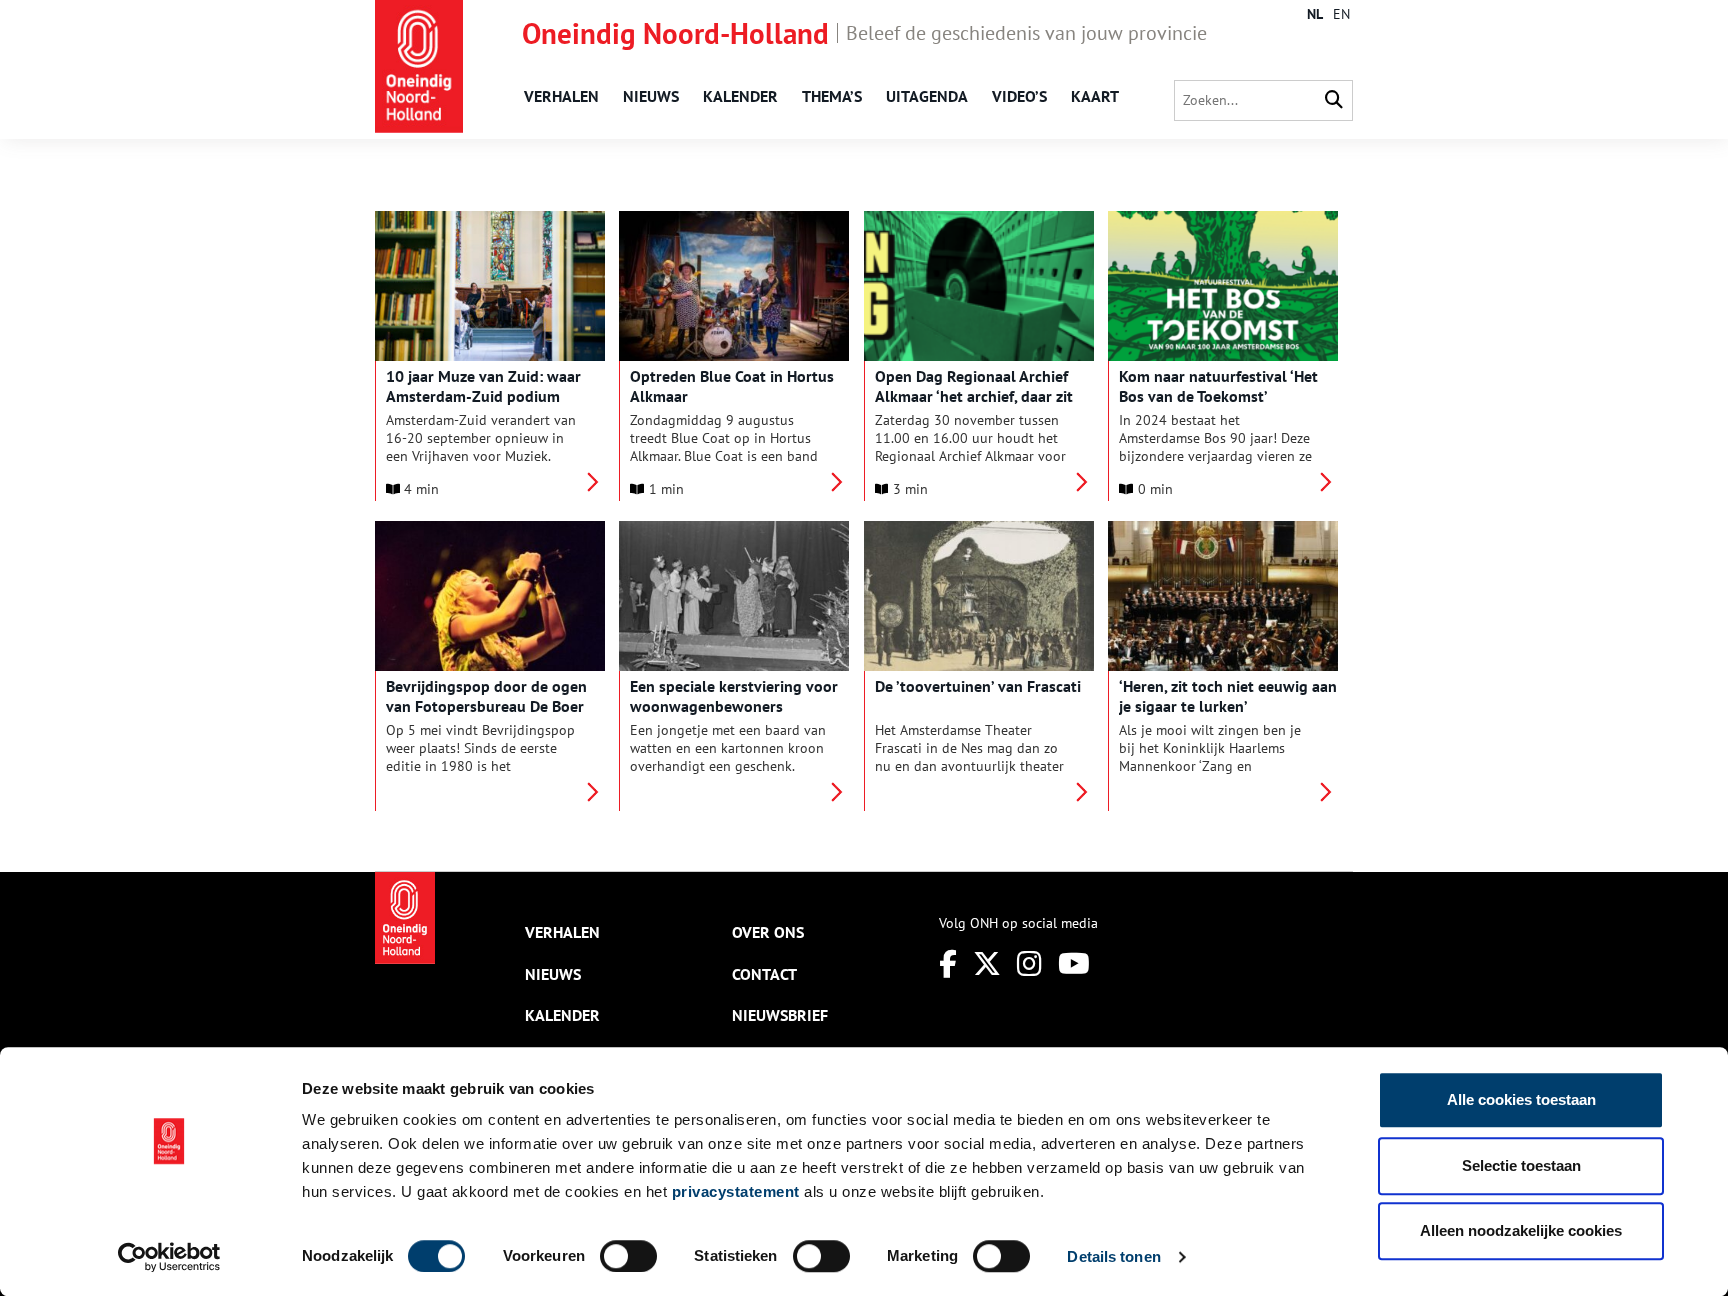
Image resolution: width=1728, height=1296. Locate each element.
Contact (764, 974)
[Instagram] (1029, 963)
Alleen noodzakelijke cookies (1521, 1230)
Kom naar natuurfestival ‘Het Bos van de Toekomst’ (1218, 386)
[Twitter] (987, 963)
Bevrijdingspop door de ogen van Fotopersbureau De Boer (486, 696)
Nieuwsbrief (780, 1015)
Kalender (740, 96)
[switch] (628, 1256)
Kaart (1095, 96)
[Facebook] (948, 963)
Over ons (768, 932)
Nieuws (651, 96)
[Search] (1334, 100)
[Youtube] (1074, 963)
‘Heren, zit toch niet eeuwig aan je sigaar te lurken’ (1228, 696)
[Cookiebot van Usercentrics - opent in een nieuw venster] (169, 1257)
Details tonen (1113, 1256)
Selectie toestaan (1521, 1165)
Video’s (1019, 96)
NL (1315, 14)
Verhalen (561, 96)
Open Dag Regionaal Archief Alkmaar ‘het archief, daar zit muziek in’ (974, 396)
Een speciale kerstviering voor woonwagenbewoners (734, 696)
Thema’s (832, 96)
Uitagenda (927, 96)
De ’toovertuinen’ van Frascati (978, 686)
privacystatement (736, 1191)
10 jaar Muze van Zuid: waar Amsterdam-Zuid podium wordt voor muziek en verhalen (494, 396)
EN (1341, 14)
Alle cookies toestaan (1521, 1099)
